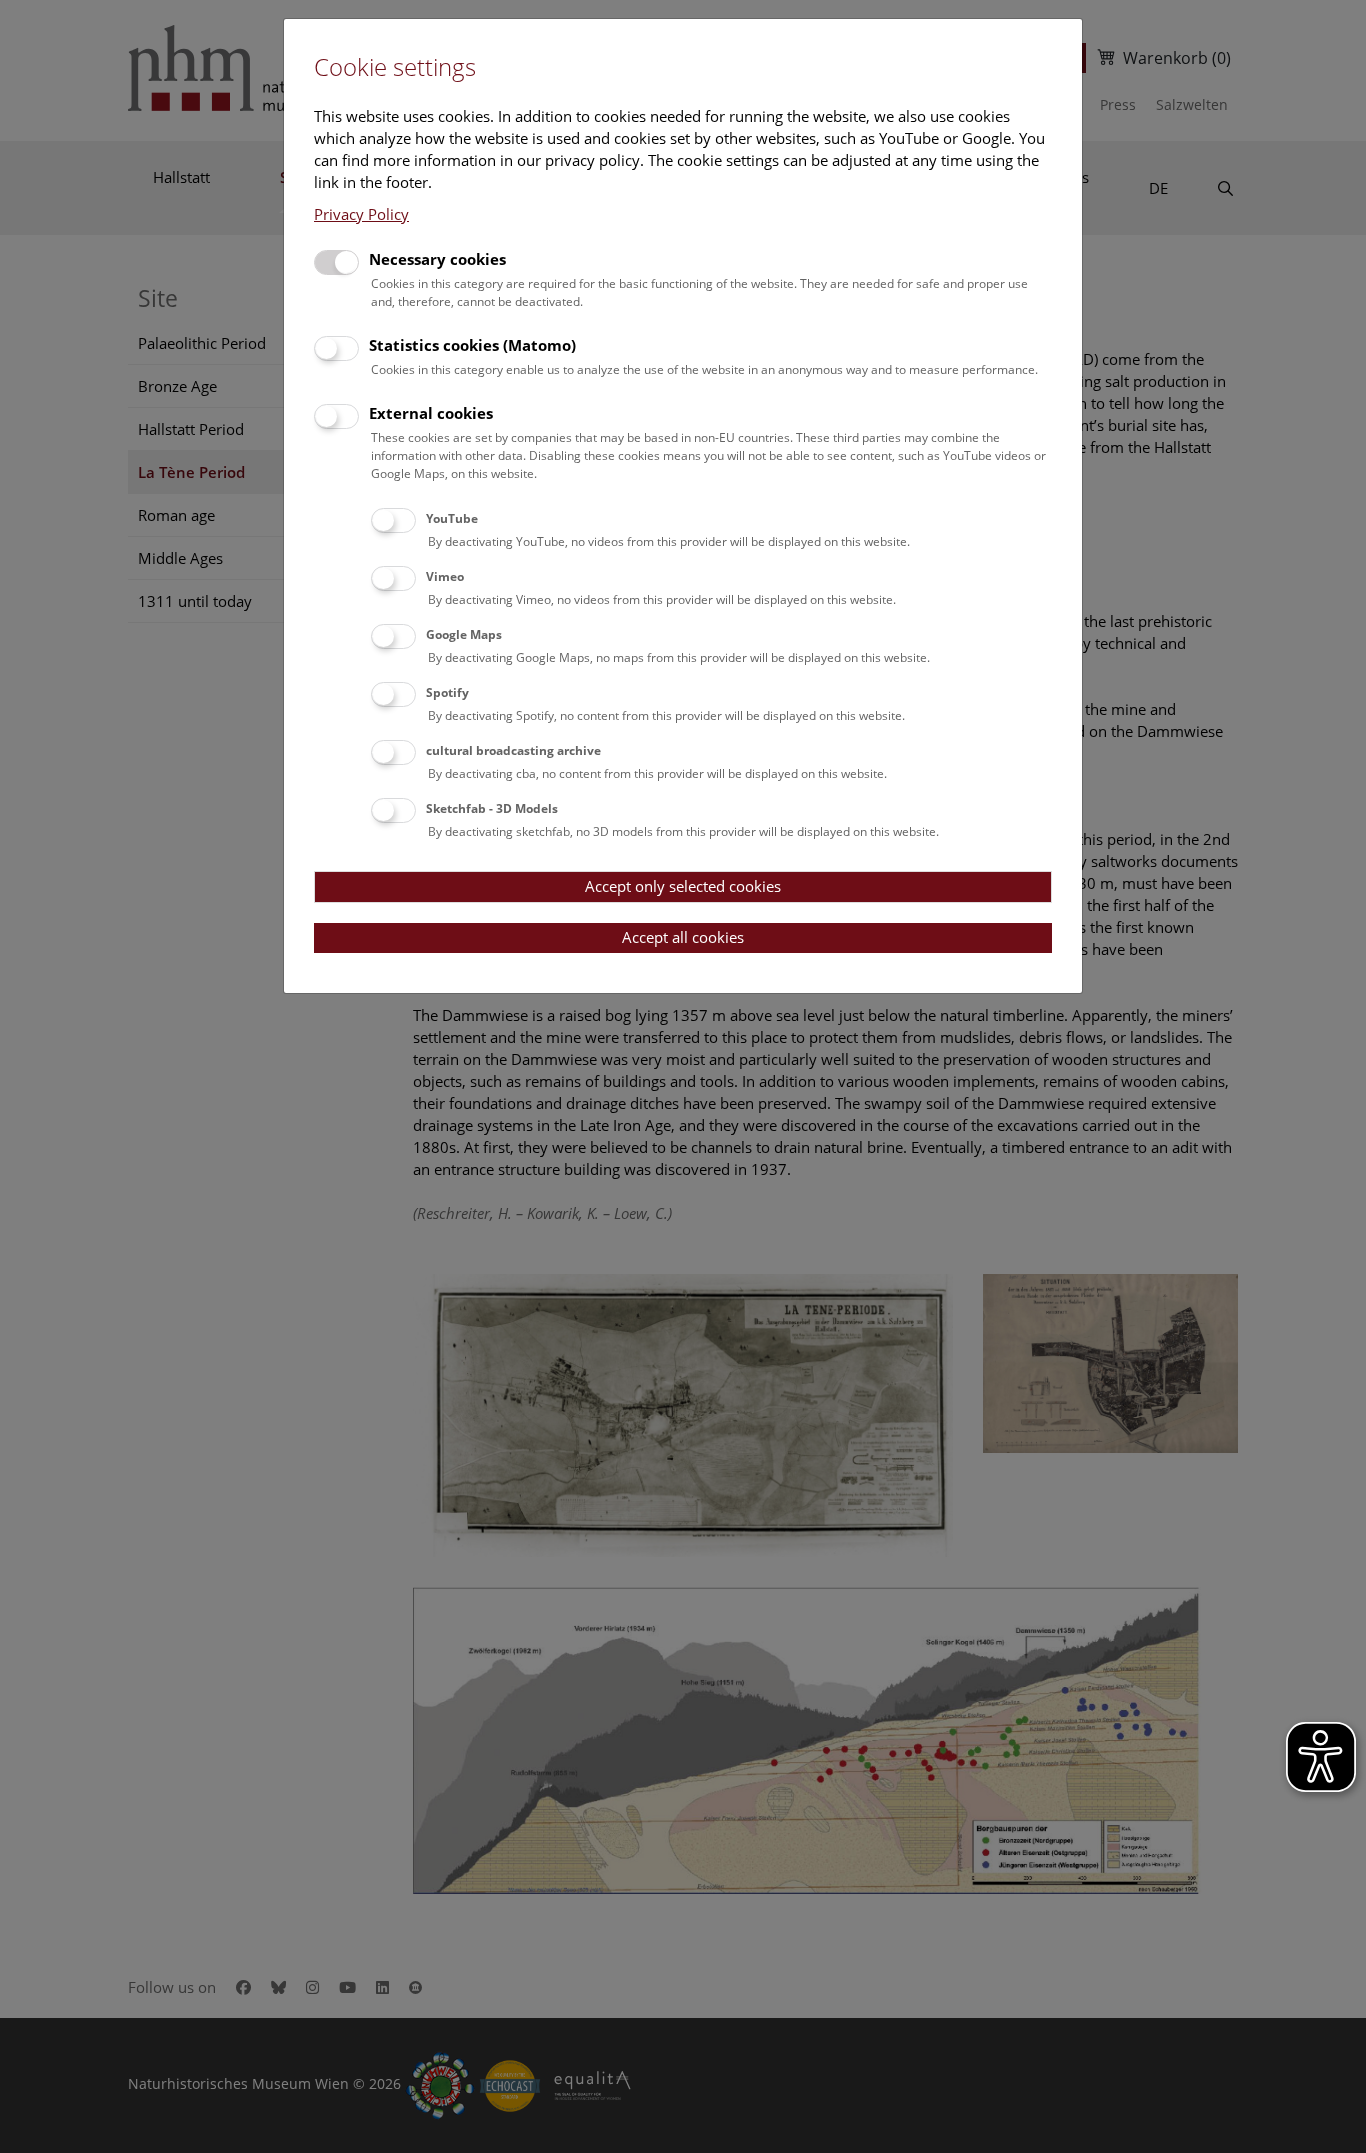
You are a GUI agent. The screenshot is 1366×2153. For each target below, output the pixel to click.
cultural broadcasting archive (513, 750)
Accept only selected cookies (683, 886)
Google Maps (464, 634)
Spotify (447, 692)
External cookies (431, 413)
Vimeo (445, 576)
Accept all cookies (683, 937)
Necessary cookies (437, 259)
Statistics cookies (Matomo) (472, 345)
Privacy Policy (361, 214)
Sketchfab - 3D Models (492, 808)
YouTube (452, 518)
